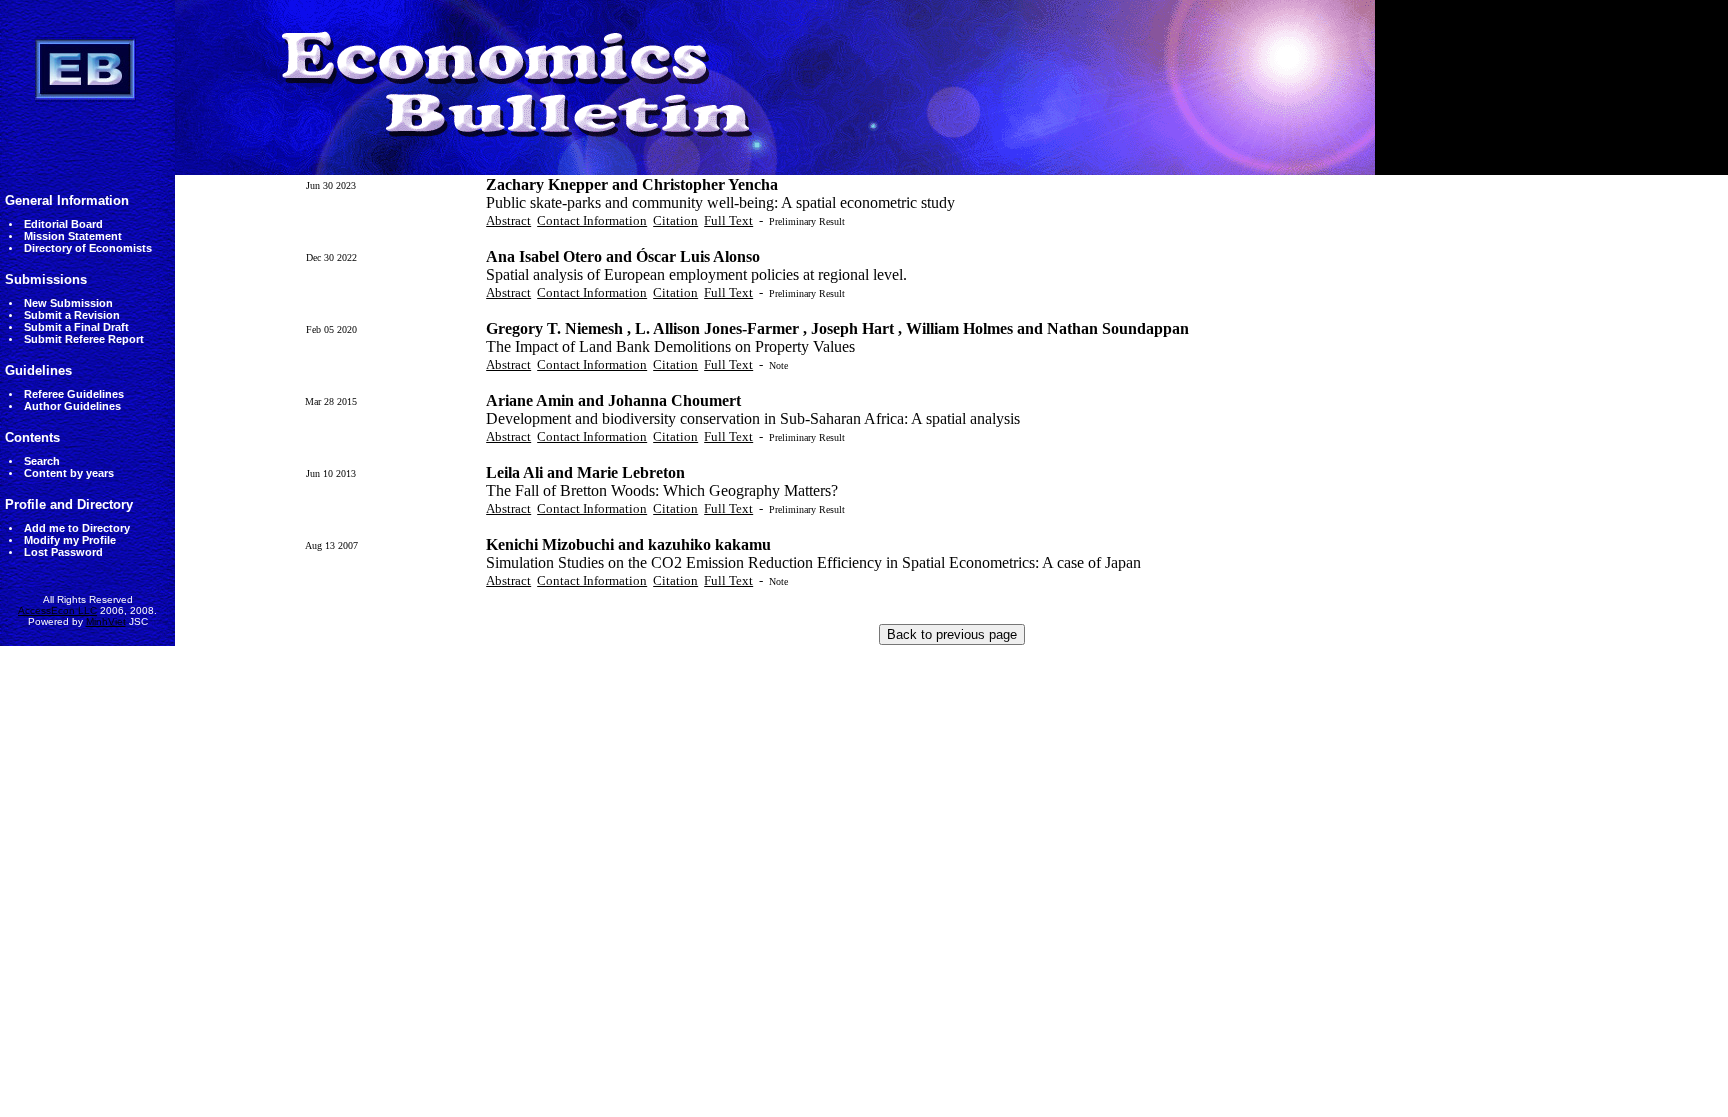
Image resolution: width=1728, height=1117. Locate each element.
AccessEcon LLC (57, 610)
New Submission (68, 303)
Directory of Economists (88, 248)
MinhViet (106, 621)
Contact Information (592, 220)
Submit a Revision (72, 315)
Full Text (728, 220)
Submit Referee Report (84, 339)
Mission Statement (73, 236)
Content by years (69, 473)
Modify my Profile (70, 540)
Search (42, 461)
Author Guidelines (72, 406)
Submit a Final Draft (76, 327)
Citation (675, 220)
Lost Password (63, 552)
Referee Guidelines (74, 394)
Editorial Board (63, 224)
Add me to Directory (77, 528)
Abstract (508, 220)
